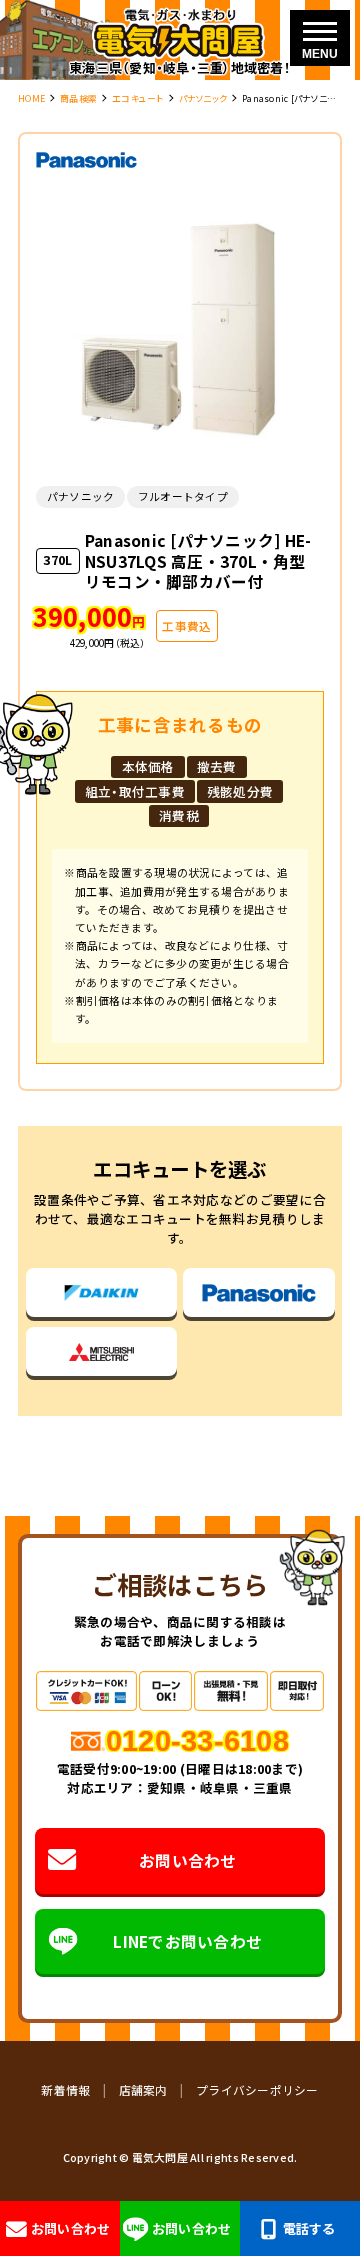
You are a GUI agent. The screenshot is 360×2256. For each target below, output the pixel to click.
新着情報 (65, 2089)
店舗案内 (143, 2089)
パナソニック (203, 98)
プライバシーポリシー (257, 2089)
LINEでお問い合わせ (187, 1941)
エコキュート (138, 98)
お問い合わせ (188, 1860)
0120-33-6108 (197, 1741)
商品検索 (78, 98)
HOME (31, 98)
